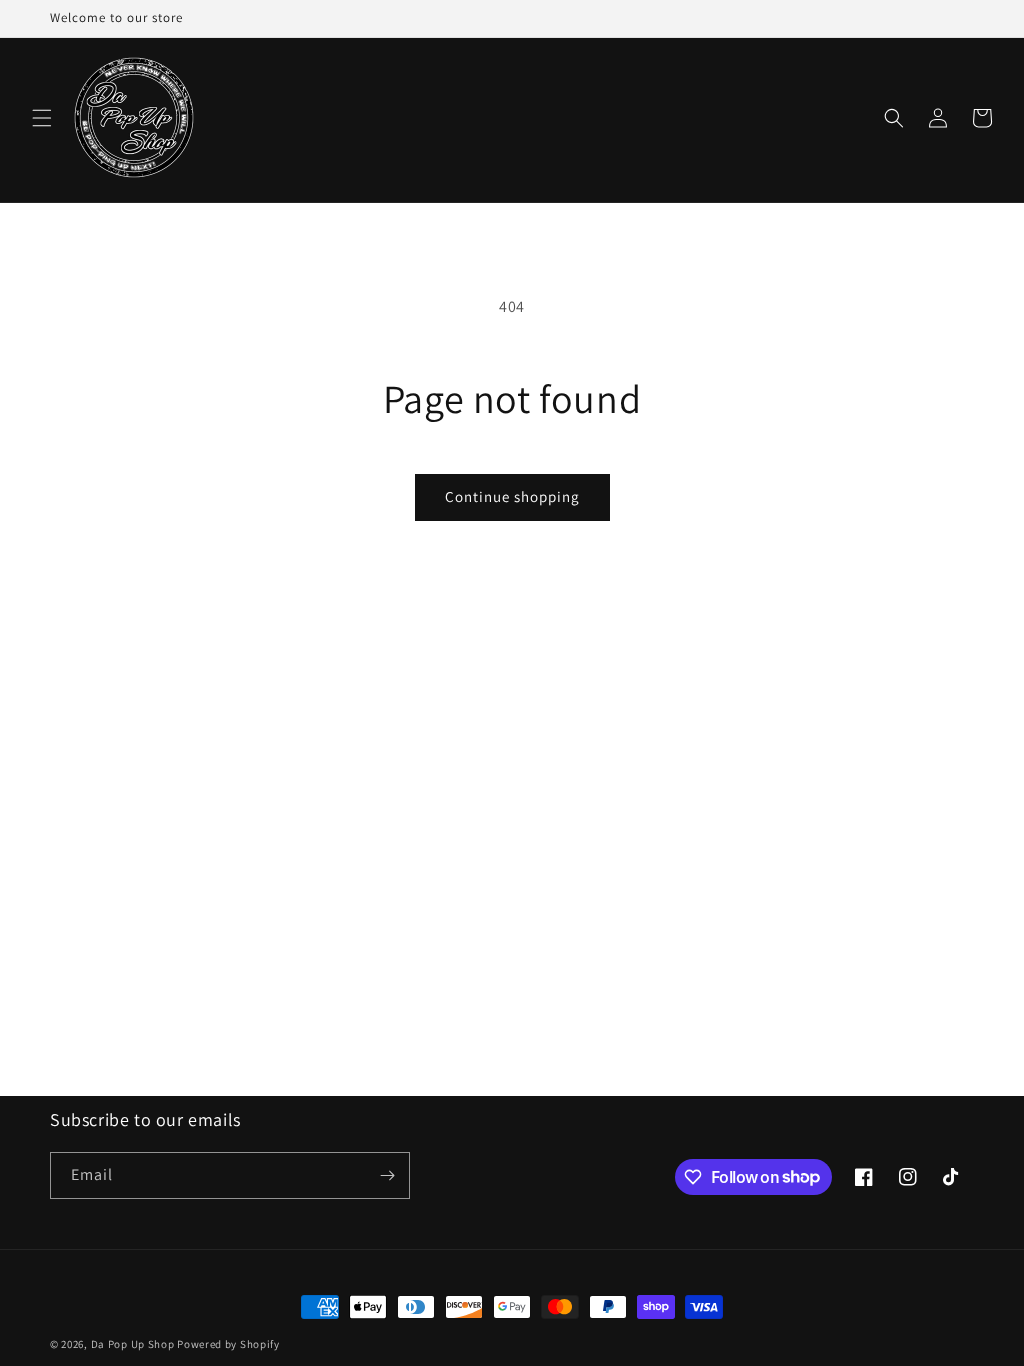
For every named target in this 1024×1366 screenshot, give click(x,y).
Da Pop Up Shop (133, 1344)
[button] (42, 118)
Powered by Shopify (228, 1344)
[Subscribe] (387, 1175)
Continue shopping (512, 496)
